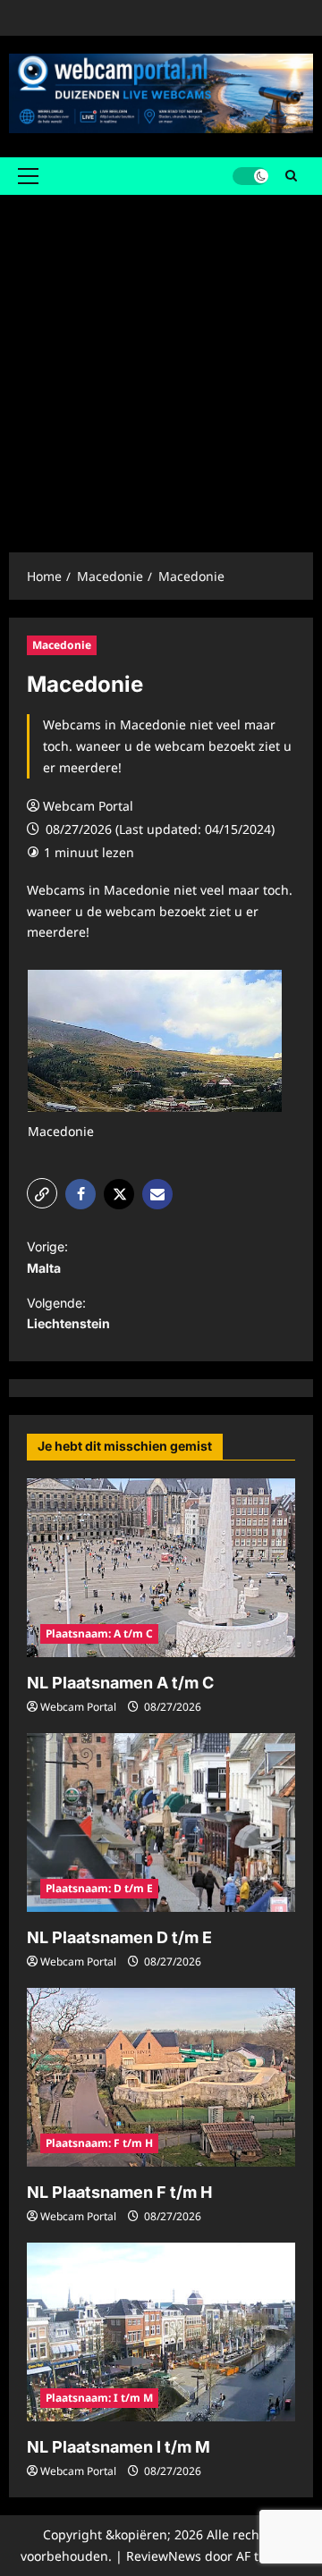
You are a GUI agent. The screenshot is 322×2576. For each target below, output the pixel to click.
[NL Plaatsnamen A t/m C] (161, 1568)
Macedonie (62, 645)
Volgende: (68, 1313)
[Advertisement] (161, 365)
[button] (28, 176)
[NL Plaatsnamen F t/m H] (161, 2077)
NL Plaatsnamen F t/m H (119, 2192)
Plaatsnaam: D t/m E (99, 1888)
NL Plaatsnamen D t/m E (119, 1937)
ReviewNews (164, 2556)
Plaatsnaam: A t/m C (99, 1633)
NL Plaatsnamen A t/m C (120, 1683)
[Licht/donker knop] (250, 176)
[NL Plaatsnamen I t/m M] (161, 2332)
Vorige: (47, 1257)
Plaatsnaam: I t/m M (99, 2398)
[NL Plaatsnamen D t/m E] (161, 1823)
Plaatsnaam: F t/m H (99, 2143)
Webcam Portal (88, 806)
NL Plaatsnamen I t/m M (119, 2447)
